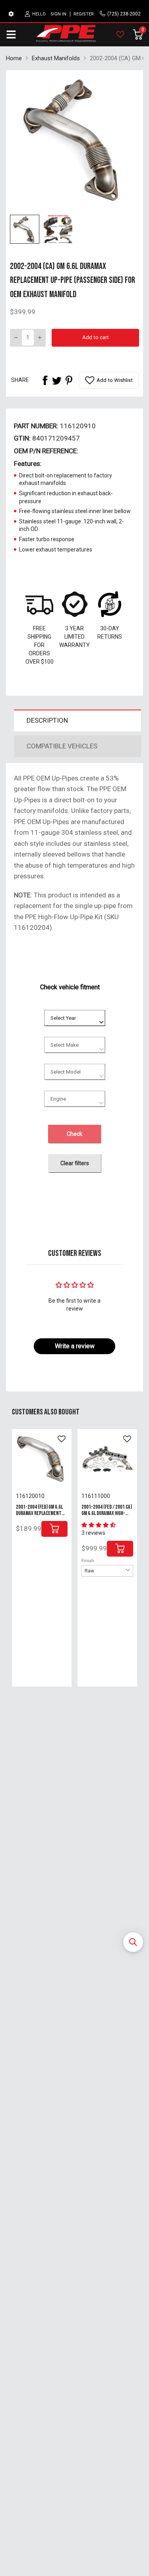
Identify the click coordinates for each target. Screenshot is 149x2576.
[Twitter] (57, 380)
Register (84, 14)
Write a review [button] (75, 1346)
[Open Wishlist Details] (120, 34)
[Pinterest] (69, 380)
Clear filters (75, 1163)
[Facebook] (45, 380)
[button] (133, 1942)
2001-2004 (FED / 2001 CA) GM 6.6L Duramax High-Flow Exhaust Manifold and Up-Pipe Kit (107, 1516)
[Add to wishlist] (62, 1439)
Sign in (58, 14)
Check (74, 1134)
